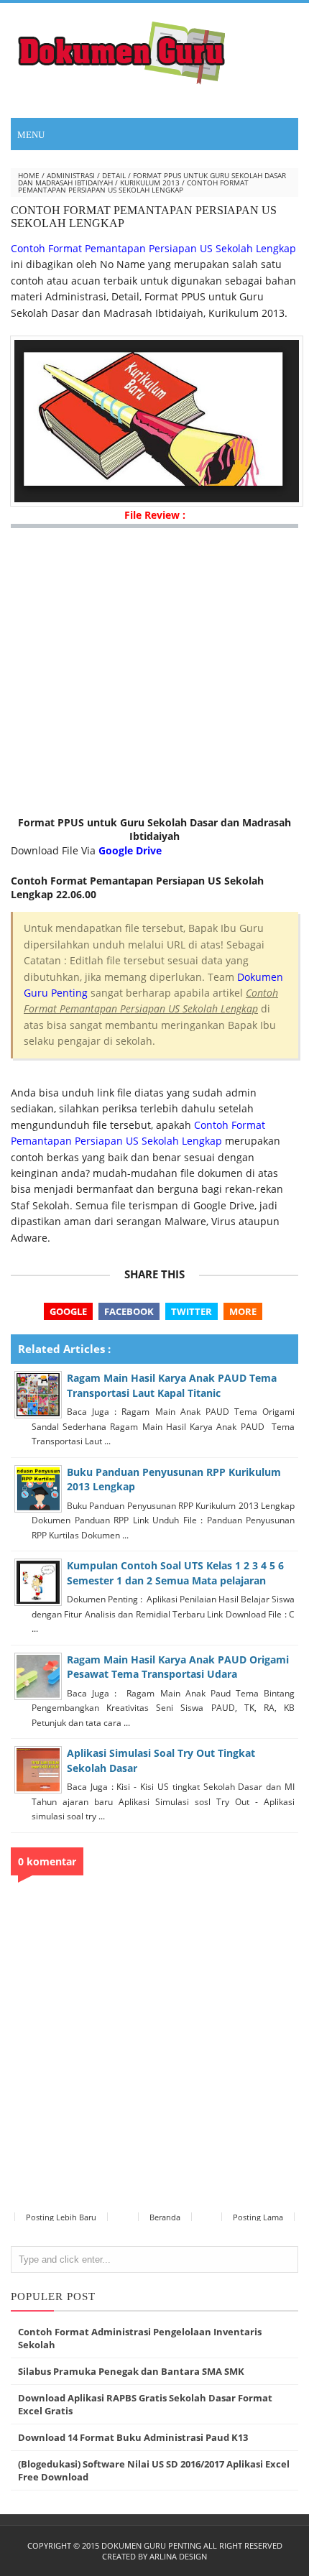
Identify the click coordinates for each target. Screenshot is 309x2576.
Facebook (129, 1311)
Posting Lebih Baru (61, 2217)
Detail (114, 175)
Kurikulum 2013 (150, 183)
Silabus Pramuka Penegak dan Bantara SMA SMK (131, 2371)
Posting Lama (258, 2217)
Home (29, 175)
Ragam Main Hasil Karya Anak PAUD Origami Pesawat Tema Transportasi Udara (178, 1667)
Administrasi (71, 175)
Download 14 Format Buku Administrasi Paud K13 (133, 2437)
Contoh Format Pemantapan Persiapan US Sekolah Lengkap (153, 248)
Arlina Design (178, 2556)
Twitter (192, 1311)
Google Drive (130, 850)
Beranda (165, 2217)
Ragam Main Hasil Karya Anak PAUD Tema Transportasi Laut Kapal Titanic (172, 1385)
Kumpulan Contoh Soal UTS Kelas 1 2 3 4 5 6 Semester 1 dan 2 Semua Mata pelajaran (175, 1573)
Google (68, 1311)
